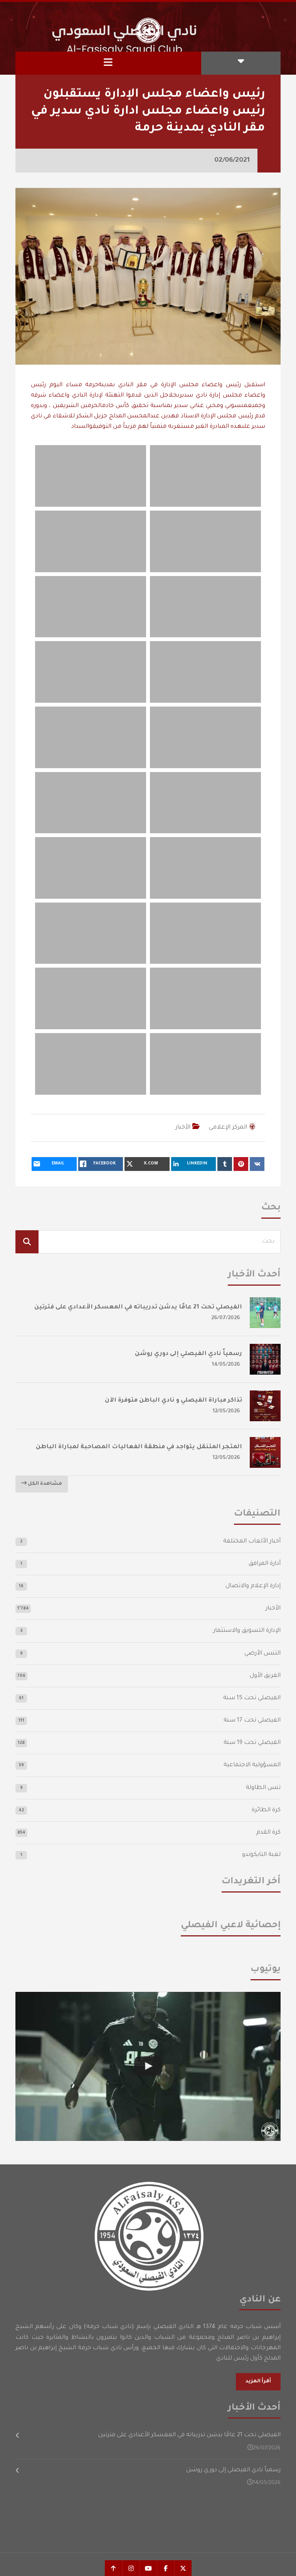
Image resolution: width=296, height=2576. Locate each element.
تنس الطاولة (263, 1788)
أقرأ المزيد (258, 2382)
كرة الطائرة (266, 1810)
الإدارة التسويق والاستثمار (247, 1631)
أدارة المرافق (265, 1564)
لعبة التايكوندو (261, 1855)
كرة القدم (268, 1833)
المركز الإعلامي (228, 1128)
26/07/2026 (226, 1318)
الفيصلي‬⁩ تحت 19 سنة (252, 1743)
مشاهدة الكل (44, 1484)
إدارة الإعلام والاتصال (253, 1586)
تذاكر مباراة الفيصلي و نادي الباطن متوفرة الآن (173, 1401)
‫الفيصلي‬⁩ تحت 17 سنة (252, 1721)
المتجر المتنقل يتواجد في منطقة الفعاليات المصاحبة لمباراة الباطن (139, 1447)
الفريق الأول (265, 1676)
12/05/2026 (226, 1411)
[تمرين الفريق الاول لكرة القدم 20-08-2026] (148, 2066)
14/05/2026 (226, 1365)
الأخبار (183, 1128)
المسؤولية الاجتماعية (252, 1765)
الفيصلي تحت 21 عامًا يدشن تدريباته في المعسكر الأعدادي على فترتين (138, 1307)
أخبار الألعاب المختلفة (252, 1542)
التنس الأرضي (262, 1654)
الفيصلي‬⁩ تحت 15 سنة (252, 1698)
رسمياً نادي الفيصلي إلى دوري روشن (188, 1354)
